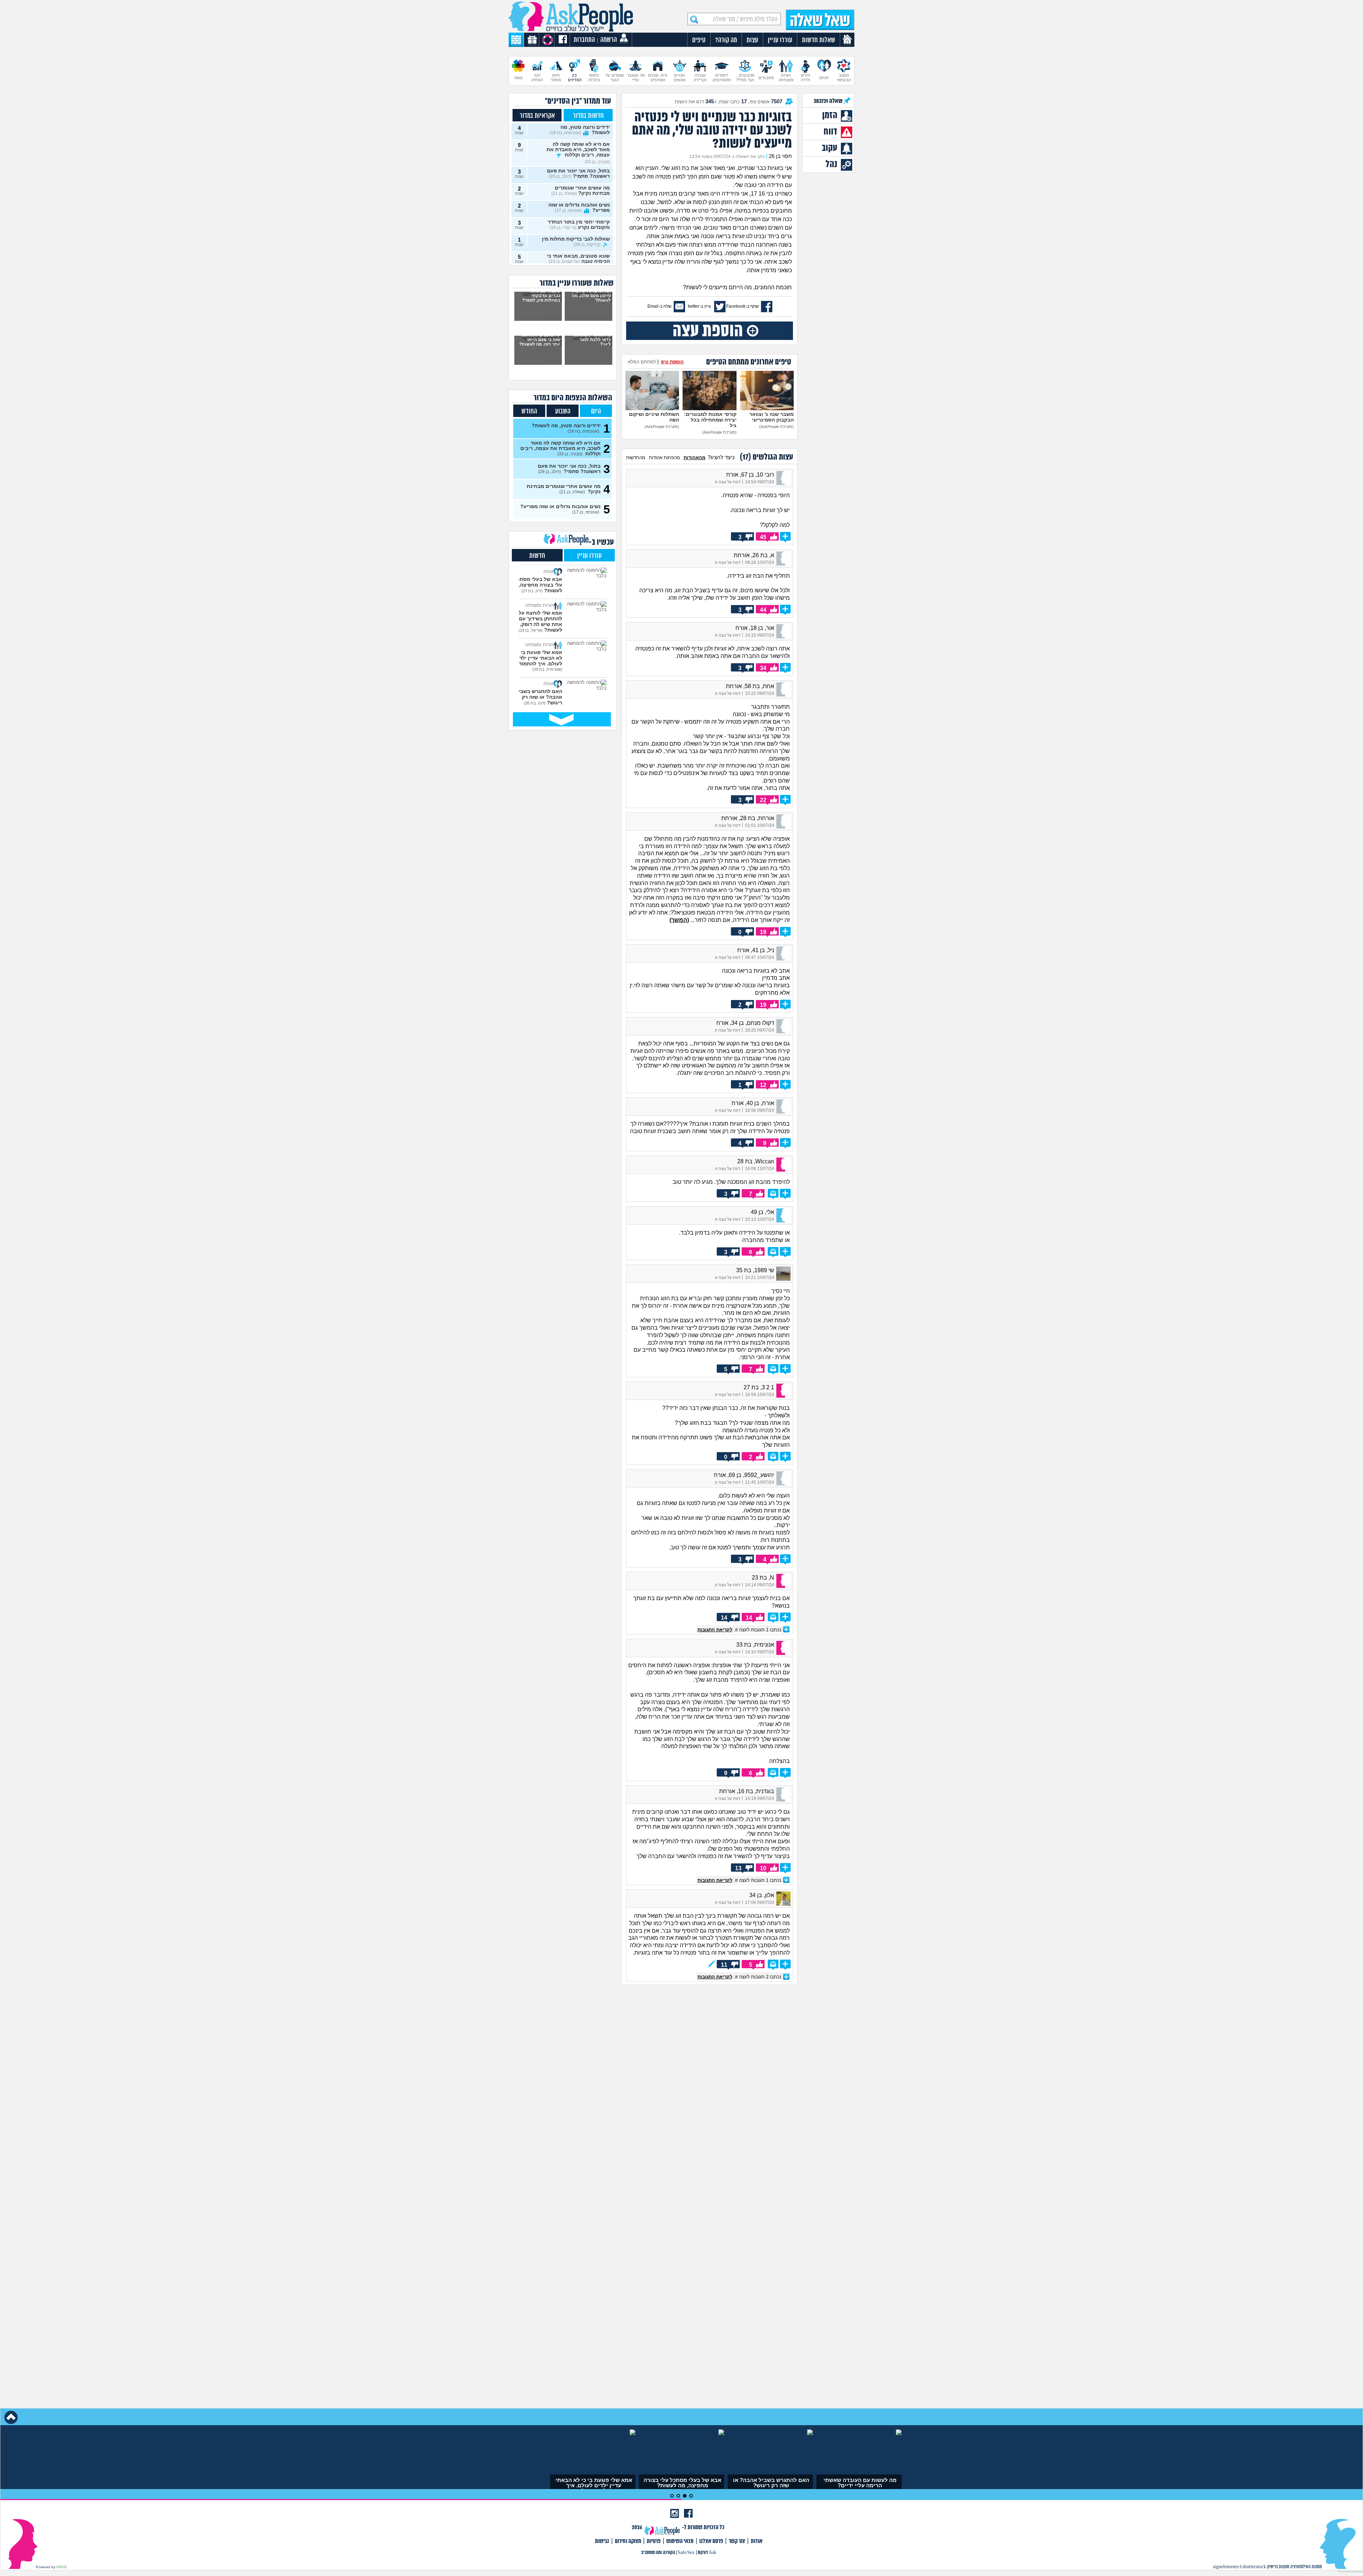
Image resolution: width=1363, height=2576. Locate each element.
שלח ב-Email (659, 306)
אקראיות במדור (537, 116)
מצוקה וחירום (628, 2541)
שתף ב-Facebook (743, 306)
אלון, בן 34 (762, 1895)
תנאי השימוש (680, 2541)
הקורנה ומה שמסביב (658, 2553)
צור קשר (737, 2541)
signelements (1226, 2567)
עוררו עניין (589, 556)
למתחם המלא (642, 362)
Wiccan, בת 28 (756, 1161)
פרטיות (654, 2541)
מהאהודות (694, 458)
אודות (757, 2541)
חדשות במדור (588, 116)
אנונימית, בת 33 (755, 1645)
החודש (529, 411)
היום (596, 411)
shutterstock (1254, 2567)
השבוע (563, 411)
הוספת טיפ (672, 362)
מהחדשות (636, 458)
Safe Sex (686, 2553)
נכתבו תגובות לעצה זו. (740, 1630)
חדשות (537, 556)
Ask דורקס (707, 2553)
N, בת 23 (763, 1578)
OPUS (62, 2567)
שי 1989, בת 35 (755, 1270)
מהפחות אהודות (664, 458)
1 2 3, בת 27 (759, 1387)
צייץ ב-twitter (699, 306)
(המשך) (679, 920)
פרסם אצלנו (711, 2541)
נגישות (602, 2541)
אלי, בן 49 (762, 1212)
